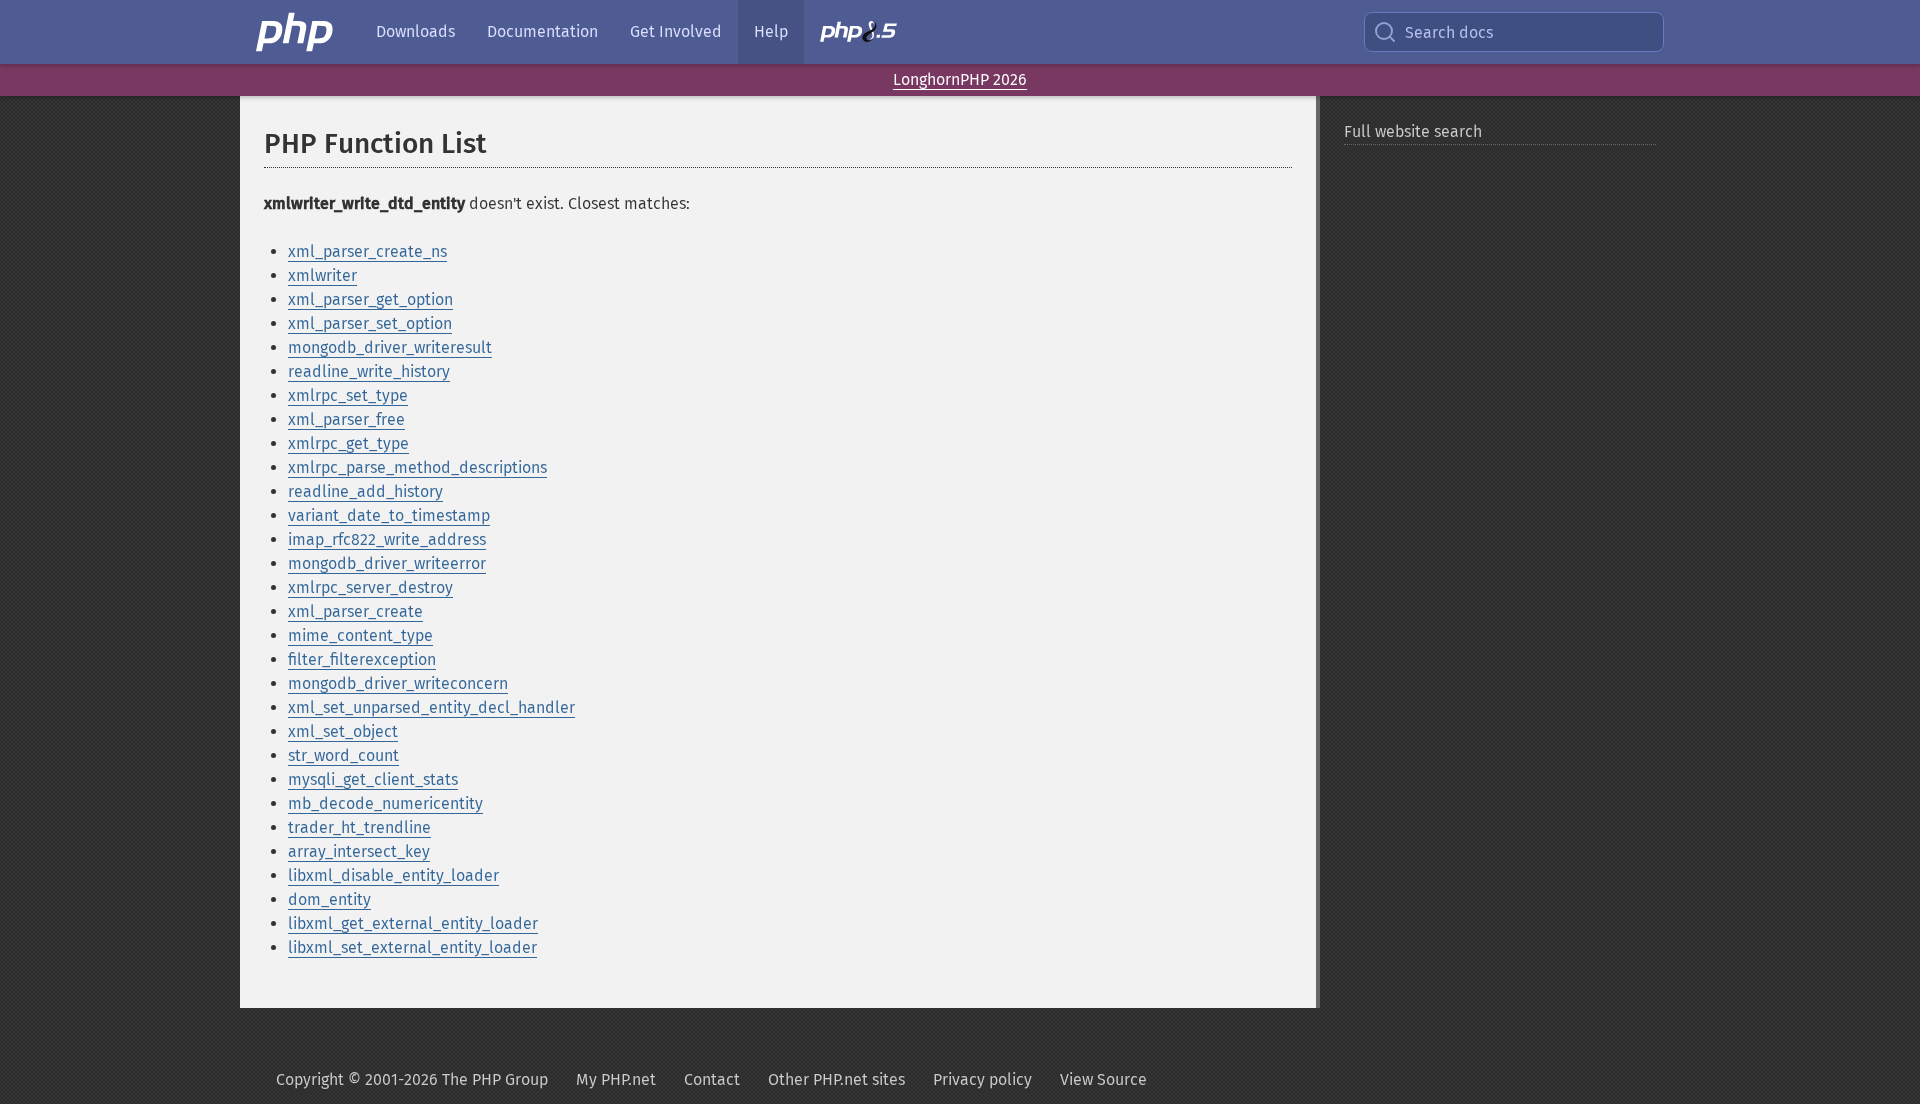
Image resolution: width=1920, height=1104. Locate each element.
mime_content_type (360, 635)
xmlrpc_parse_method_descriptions (417, 467)
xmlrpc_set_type (348, 395)
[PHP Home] (296, 32)
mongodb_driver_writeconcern (398, 683)
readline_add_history (365, 491)
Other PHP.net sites (836, 1079)
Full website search (1413, 131)
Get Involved (676, 31)
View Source (1103, 1079)
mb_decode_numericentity (385, 803)
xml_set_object (343, 731)
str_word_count (343, 755)
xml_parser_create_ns (367, 251)
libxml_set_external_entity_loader (412, 947)
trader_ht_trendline (359, 827)
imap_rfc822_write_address (387, 539)
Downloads (415, 31)
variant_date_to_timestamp (389, 515)
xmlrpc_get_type (348, 443)
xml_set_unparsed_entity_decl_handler (431, 707)
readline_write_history (369, 371)
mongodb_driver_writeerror (387, 563)
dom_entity (329, 899)
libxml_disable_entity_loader (393, 875)
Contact (712, 1079)
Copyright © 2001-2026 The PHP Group (412, 1079)
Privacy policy (982, 1079)
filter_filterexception (362, 659)
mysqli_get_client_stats (373, 779)
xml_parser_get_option (370, 299)
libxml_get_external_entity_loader (413, 923)
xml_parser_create (355, 611)
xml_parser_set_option (370, 323)
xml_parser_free (346, 419)
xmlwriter (322, 275)
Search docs (1449, 32)
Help (771, 31)
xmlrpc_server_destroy (370, 587)
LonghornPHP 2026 (960, 79)
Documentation (542, 31)
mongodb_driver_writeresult (390, 347)
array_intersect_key (359, 851)
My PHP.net (616, 1079)
